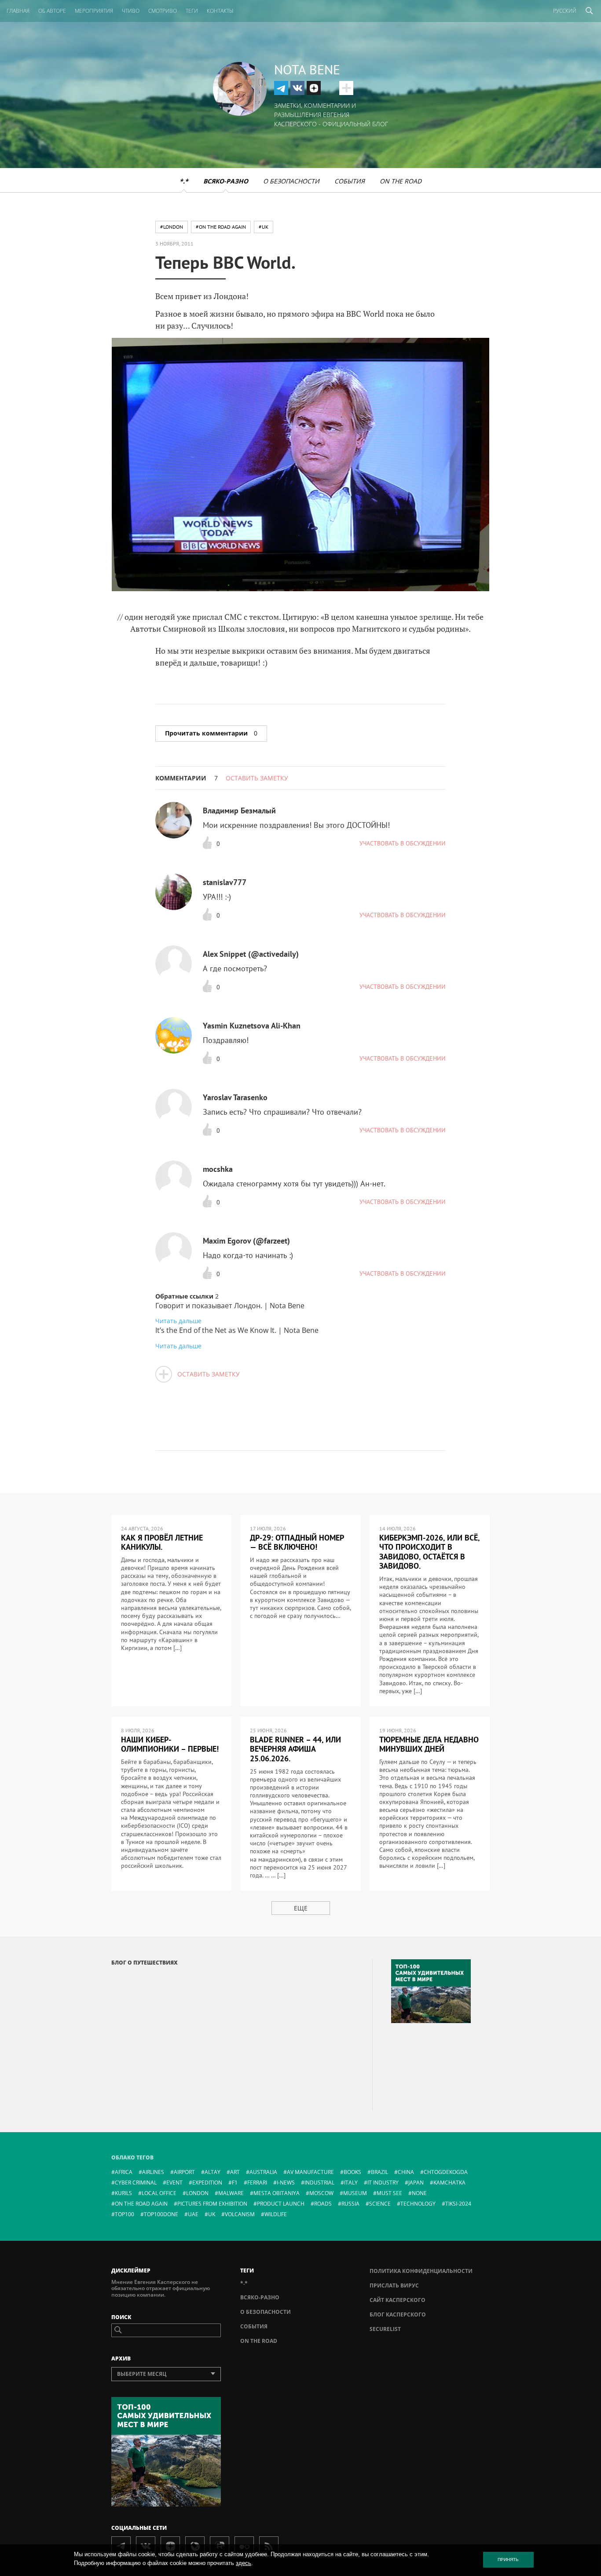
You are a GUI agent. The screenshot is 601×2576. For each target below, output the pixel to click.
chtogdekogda (446, 2172)
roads (323, 2204)
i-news (286, 2183)
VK (297, 88)
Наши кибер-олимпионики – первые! (170, 1744)
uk (212, 2214)
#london (172, 227)
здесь (244, 2563)
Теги (192, 11)
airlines (153, 2172)
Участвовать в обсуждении (403, 843)
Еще (301, 1908)
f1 (235, 2183)
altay (213, 2172)
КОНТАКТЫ (220, 11)
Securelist (385, 2329)
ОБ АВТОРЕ (52, 11)
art (235, 2172)
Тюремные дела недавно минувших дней (429, 1744)
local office (159, 2193)
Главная (18, 11)
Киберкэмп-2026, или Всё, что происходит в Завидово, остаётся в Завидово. (429, 1552)
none (419, 2193)
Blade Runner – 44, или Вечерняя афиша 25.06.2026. (295, 1749)
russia (350, 2204)
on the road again (141, 2204)
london (197, 2193)
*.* (184, 181)
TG (281, 88)
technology (418, 2204)
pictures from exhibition (212, 2204)
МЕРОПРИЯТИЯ (94, 11)
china (406, 2172)
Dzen (314, 88)
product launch (281, 2204)
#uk (264, 227)
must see (389, 2193)
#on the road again (221, 227)
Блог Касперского (398, 2314)
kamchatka (449, 2183)
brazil (379, 2172)
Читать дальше (178, 1321)
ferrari (257, 2183)
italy (351, 2183)
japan (416, 2183)
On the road (401, 181)
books (352, 2172)
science (380, 2204)
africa (124, 2172)
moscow (321, 2193)
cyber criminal (136, 2183)
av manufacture (310, 2172)
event (174, 2183)
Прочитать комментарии (211, 733)
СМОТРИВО (163, 11)
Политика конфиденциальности (421, 2271)
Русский (565, 11)
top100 (125, 2214)
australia (263, 2172)
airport (184, 2172)
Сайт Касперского (398, 2300)
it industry (383, 2183)
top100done (161, 2214)
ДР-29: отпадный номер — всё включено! (297, 1542)
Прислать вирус (394, 2285)
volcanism (240, 2214)
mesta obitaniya (277, 2193)
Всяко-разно (226, 181)
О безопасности (291, 181)
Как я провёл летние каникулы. (162, 1542)
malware (231, 2193)
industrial (319, 2183)
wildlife (276, 2214)
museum (355, 2193)
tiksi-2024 (458, 2204)
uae (193, 2214)
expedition (207, 2183)
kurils (123, 2193)
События (350, 181)
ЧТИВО (131, 11)
